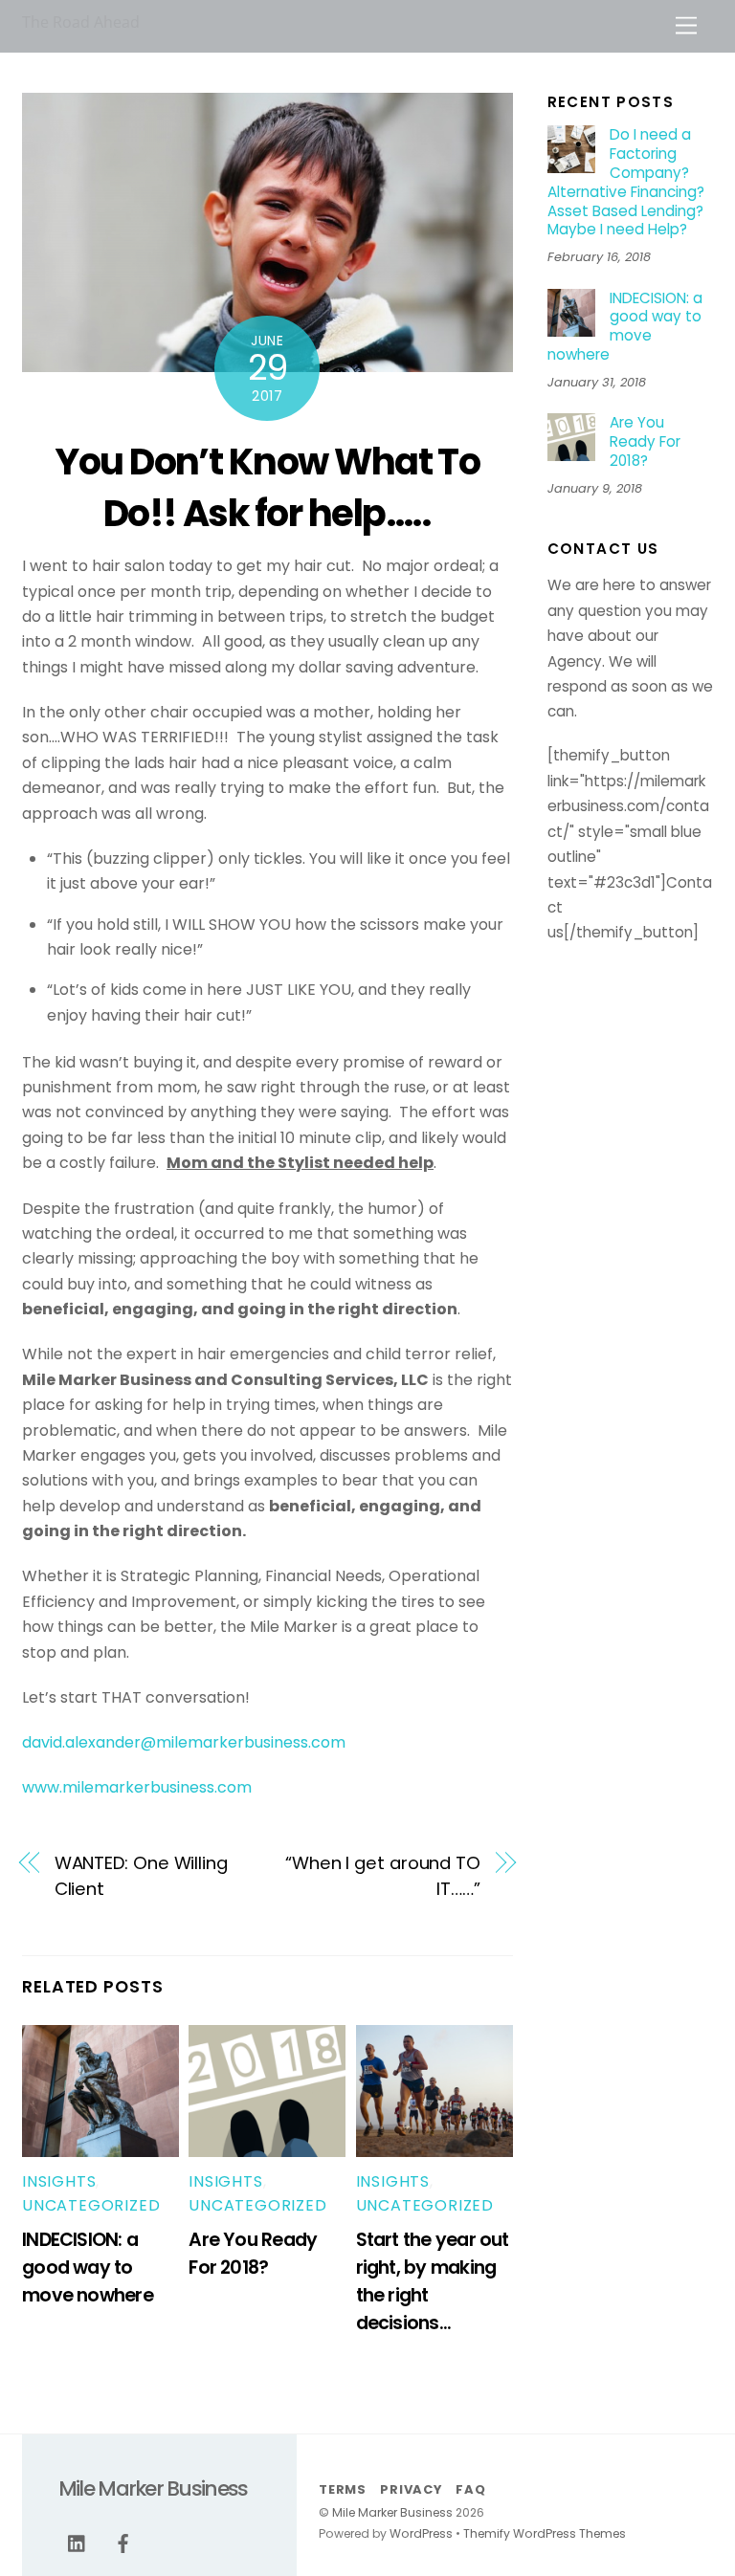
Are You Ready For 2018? (645, 441)
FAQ (470, 2489)
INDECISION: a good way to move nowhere (88, 2268)
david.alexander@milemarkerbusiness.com (184, 1742)
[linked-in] (78, 2543)
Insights (59, 2181)
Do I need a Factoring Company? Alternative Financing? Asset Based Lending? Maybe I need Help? (626, 182)
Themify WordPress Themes (545, 2533)
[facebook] (123, 2543)
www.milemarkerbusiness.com (137, 1787)
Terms (343, 2489)
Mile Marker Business (392, 2512)
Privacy (411, 2489)
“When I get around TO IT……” (383, 1875)
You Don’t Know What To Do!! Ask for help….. (267, 487)
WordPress (421, 2533)
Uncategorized (91, 2205)
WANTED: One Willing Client (141, 1875)
